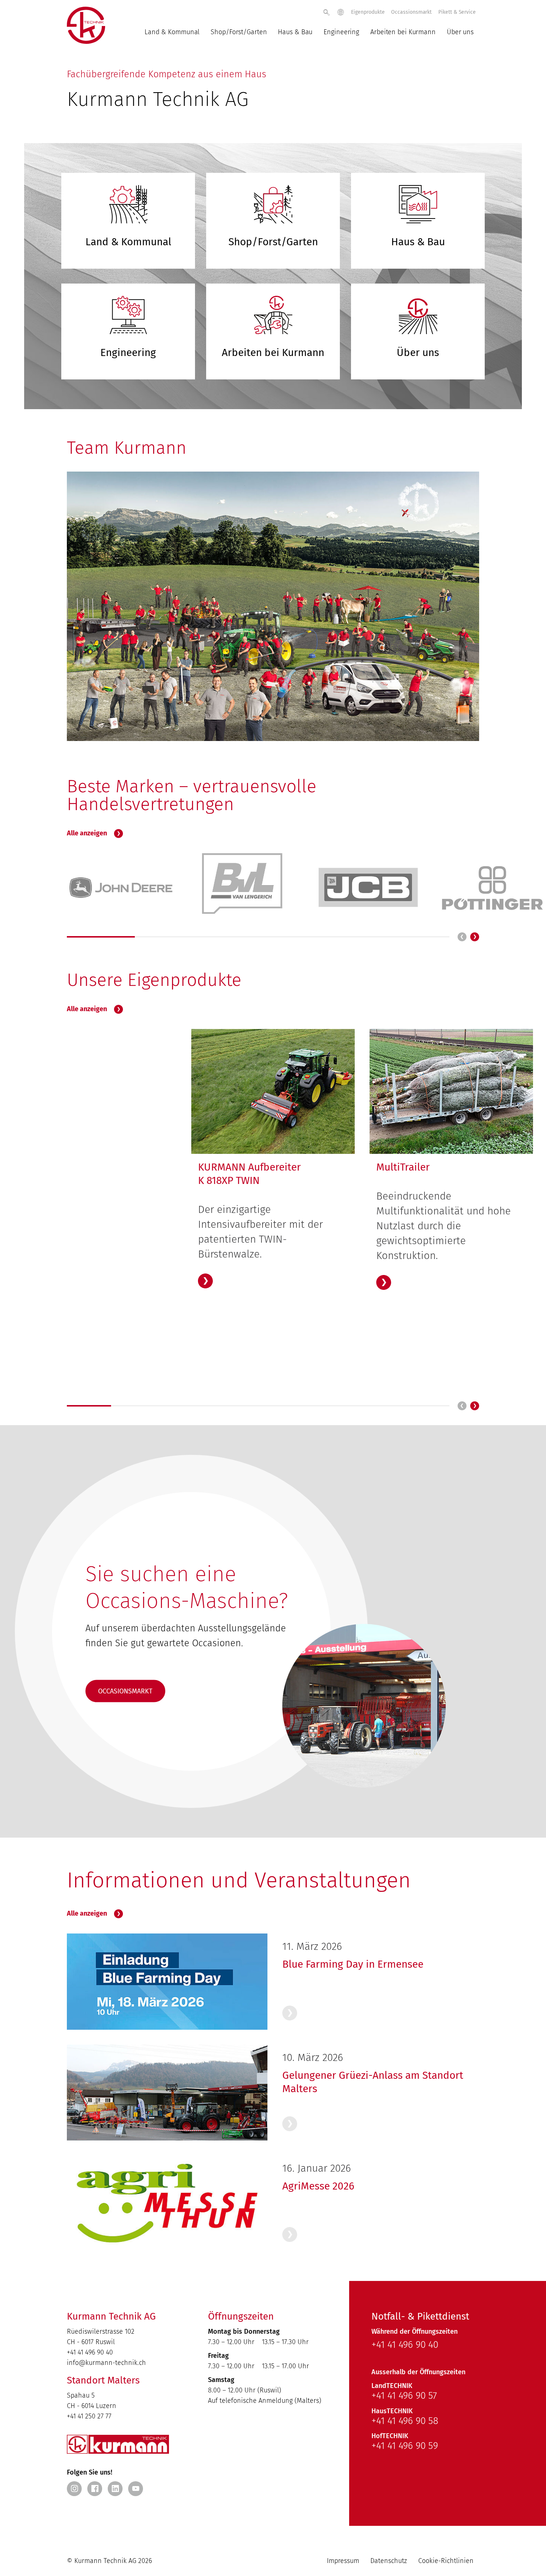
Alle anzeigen (88, 833)
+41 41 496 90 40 (90, 2352)
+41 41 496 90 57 (404, 2396)
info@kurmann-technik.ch (106, 2363)
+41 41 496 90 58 (405, 2421)
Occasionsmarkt (125, 1691)
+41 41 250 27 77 (89, 2416)
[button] (475, 937)
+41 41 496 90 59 (405, 2446)
